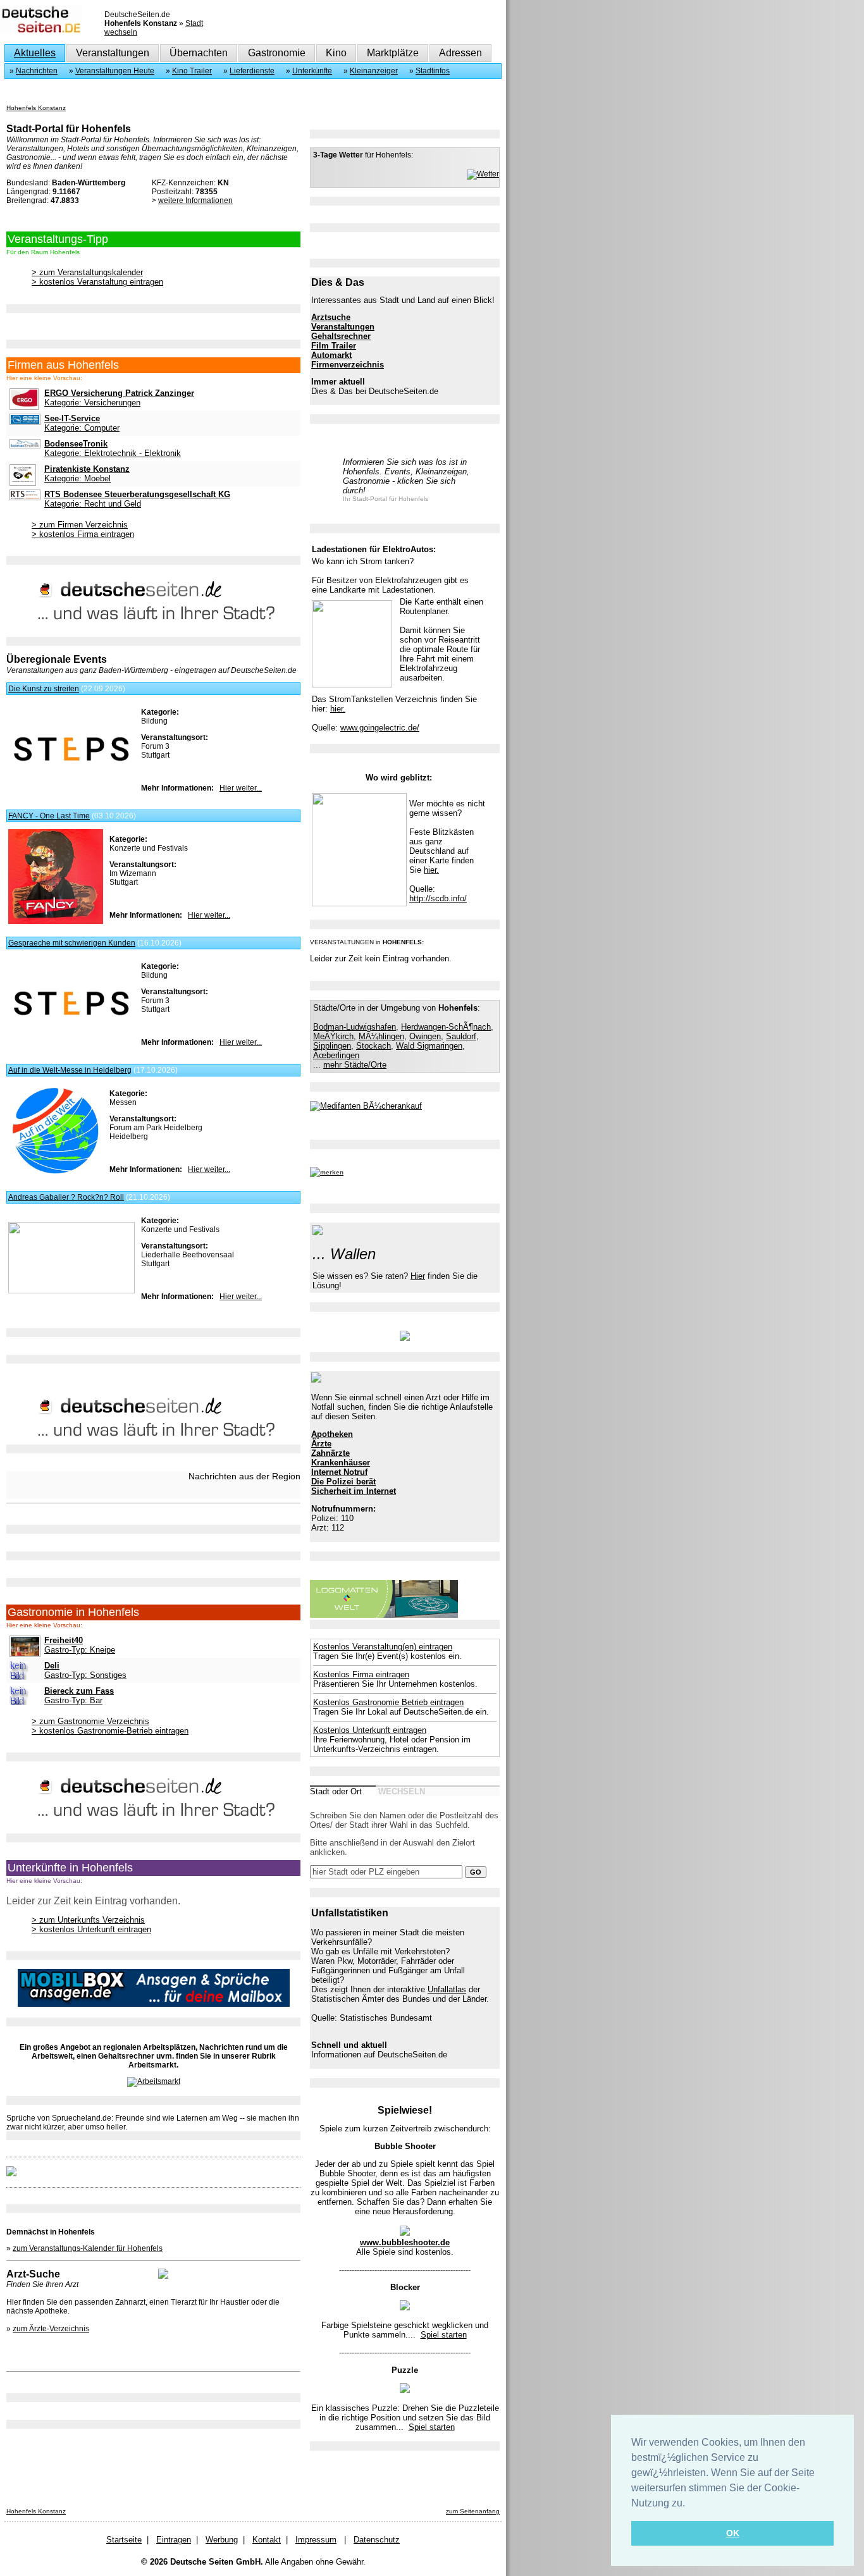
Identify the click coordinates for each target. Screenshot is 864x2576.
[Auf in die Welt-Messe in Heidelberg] (56, 1176)
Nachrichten (37, 71)
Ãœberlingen (336, 1055)
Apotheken (332, 1434)
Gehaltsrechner (341, 336)
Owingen (425, 1036)
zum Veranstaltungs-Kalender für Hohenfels (88, 2248)
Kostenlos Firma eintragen (361, 1674)
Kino (336, 53)
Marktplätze (393, 53)
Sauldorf (461, 1036)
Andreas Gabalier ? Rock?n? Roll (66, 1197)
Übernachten (199, 53)
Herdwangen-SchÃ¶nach (446, 1027)
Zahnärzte (330, 1453)
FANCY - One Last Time (49, 816)
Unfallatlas (447, 1989)
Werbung (222, 2540)
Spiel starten (444, 2335)
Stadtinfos (433, 71)
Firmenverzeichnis (348, 365)
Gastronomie (277, 53)
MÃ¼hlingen (381, 1036)
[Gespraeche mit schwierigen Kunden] (71, 1032)
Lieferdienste (252, 71)
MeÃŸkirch (333, 1036)
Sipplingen (332, 1046)
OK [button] (733, 2533)
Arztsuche (331, 317)
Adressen (460, 53)
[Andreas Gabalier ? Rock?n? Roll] (71, 1291)
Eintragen (174, 2540)
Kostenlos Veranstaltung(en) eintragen (383, 1647)
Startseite (124, 2540)
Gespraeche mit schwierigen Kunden (72, 943)
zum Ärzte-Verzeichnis (51, 2329)
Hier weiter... (241, 788)
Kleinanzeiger (374, 71)
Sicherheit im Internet (354, 1491)
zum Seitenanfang (473, 2511)
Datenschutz (377, 2540)
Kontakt (267, 2540)
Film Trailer (334, 346)
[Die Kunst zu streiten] (71, 778)
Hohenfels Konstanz (36, 108)
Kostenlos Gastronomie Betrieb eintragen (388, 1702)
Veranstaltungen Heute (115, 71)
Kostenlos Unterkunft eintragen (370, 1730)
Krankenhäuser (341, 1463)
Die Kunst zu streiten (44, 689)
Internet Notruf (339, 1472)
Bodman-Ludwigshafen (355, 1027)
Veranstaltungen (113, 53)
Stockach (373, 1046)
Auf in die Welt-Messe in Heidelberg (70, 1070)
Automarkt (331, 355)
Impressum (316, 2540)
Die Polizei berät (343, 1482)
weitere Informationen (195, 200)
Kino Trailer (192, 71)
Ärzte (321, 1444)
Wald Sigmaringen (429, 1046)
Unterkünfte (312, 71)
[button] (689, 2504)
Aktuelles (35, 53)
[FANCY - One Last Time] (56, 921)
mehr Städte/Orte (355, 1065)
